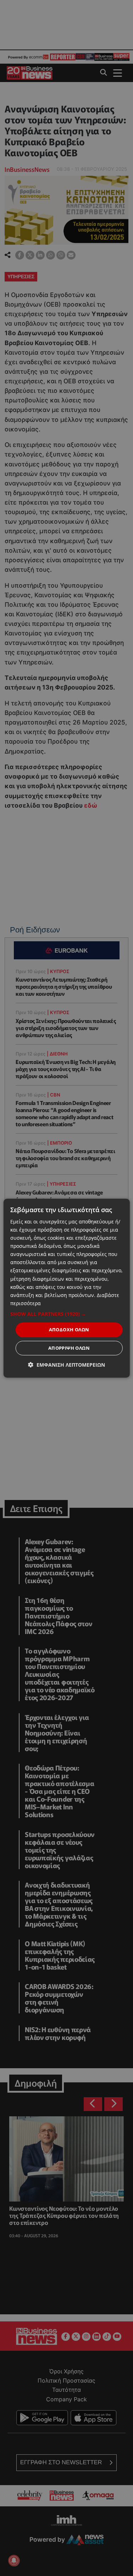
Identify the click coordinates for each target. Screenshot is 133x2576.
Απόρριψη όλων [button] (69, 1348)
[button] (66, 1314)
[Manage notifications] (14, 2560)
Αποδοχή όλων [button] (69, 1330)
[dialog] (66, 1288)
